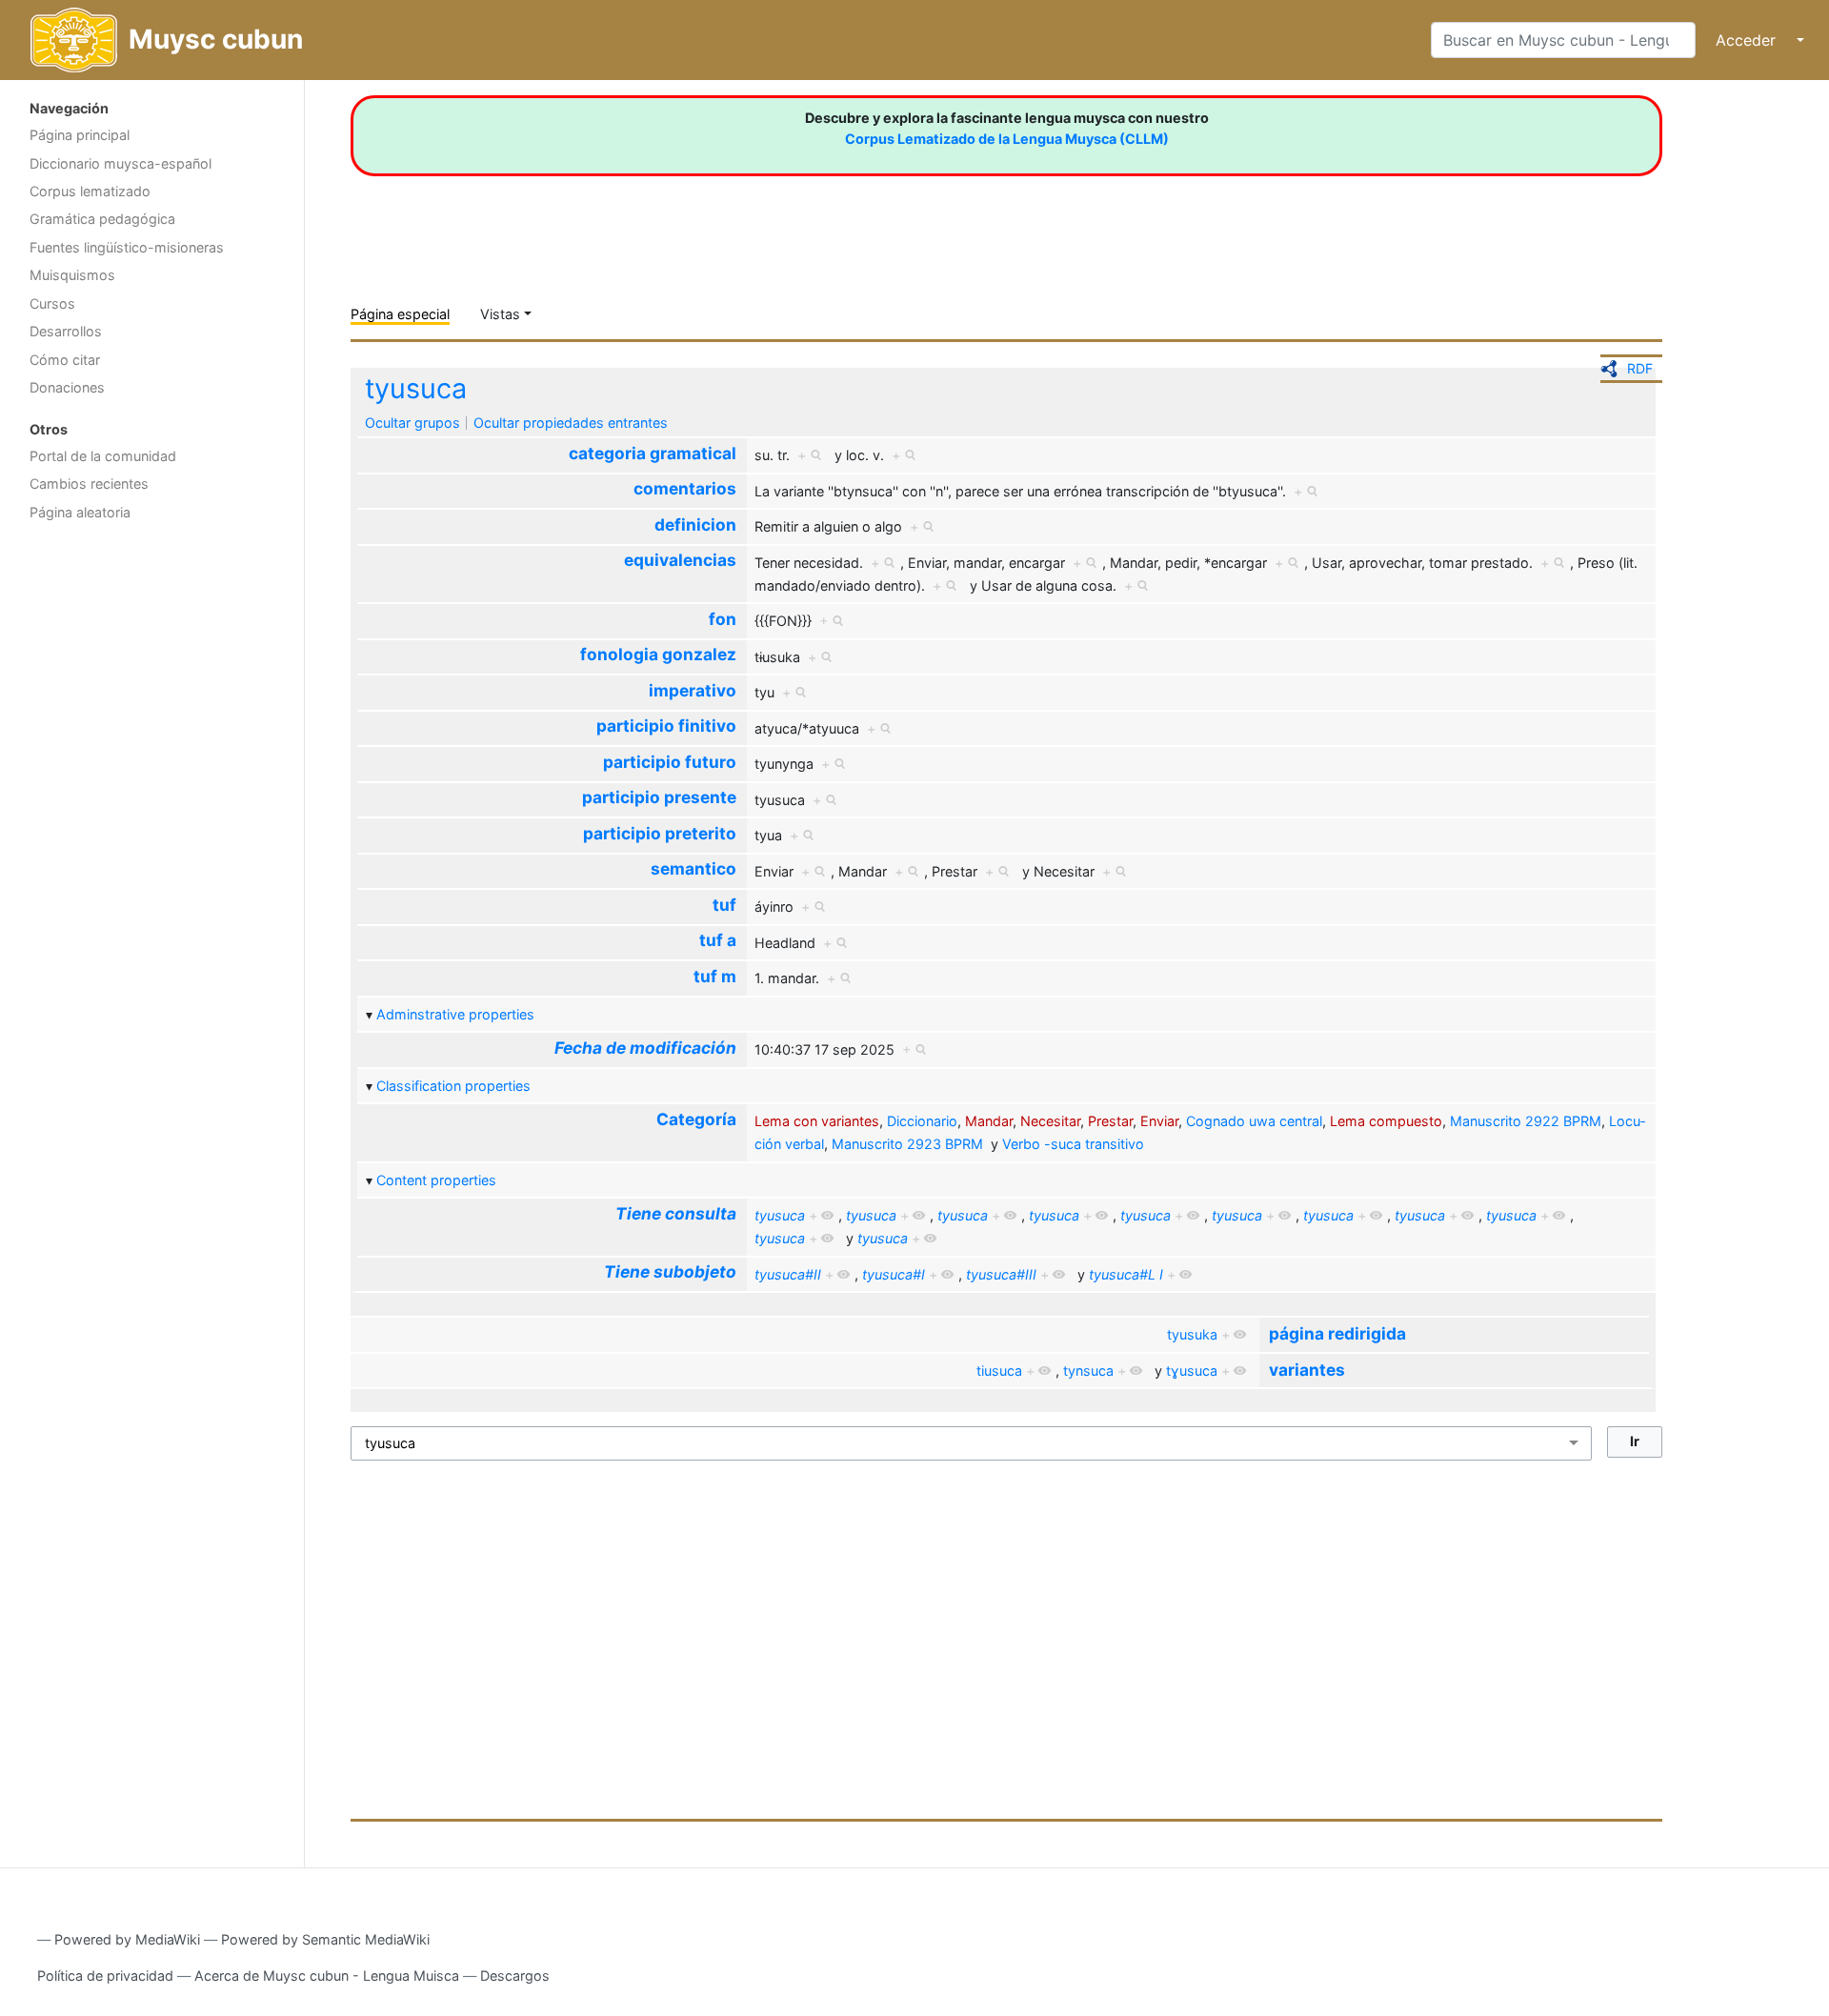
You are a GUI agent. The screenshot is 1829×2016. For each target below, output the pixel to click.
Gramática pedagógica (102, 219)
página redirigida (1337, 1333)
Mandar (989, 1121)
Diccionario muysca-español (121, 163)
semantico (693, 868)
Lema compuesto (1386, 1121)
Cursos (52, 303)
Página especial (400, 314)
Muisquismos (72, 275)
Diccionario (922, 1121)
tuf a (718, 940)
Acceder (1746, 40)
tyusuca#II (788, 1274)
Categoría (696, 1119)
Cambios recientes (89, 484)
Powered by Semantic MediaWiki (325, 1939)
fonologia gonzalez (658, 654)
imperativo (693, 690)
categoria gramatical (653, 453)
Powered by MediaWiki (127, 1939)
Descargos (515, 1976)
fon (723, 619)
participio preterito (660, 833)
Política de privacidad (105, 1976)
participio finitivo (666, 726)
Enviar (1159, 1121)
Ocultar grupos (412, 423)
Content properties (436, 1180)
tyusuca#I (894, 1274)
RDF (1640, 368)
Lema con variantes (817, 1121)
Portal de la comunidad (103, 456)
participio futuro (670, 762)
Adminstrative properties (455, 1014)
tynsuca (1088, 1371)
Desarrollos (66, 331)
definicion (695, 524)
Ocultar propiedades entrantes (571, 423)
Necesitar (1050, 1121)
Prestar (1110, 1121)
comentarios (685, 488)
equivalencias (680, 560)
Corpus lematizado (90, 191)
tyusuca (416, 388)
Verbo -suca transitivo (1073, 1144)
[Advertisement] (152, 834)
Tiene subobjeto (670, 1271)
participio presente (659, 797)
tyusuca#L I (1126, 1274)
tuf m (715, 976)
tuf (724, 905)
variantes (1307, 1370)
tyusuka (1192, 1334)
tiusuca (999, 1371)
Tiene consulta (676, 1213)
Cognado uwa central (1254, 1121)
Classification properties (453, 1086)
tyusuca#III (1001, 1274)
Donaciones (67, 387)
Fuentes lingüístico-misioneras (127, 247)
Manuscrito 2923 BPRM (907, 1144)
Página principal (80, 135)
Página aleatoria (80, 512)
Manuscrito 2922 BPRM (1526, 1121)
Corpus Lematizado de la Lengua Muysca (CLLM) (1007, 139)
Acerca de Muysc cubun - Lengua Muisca (327, 1976)
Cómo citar (65, 360)
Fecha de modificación (645, 1048)
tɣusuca (1192, 1371)
